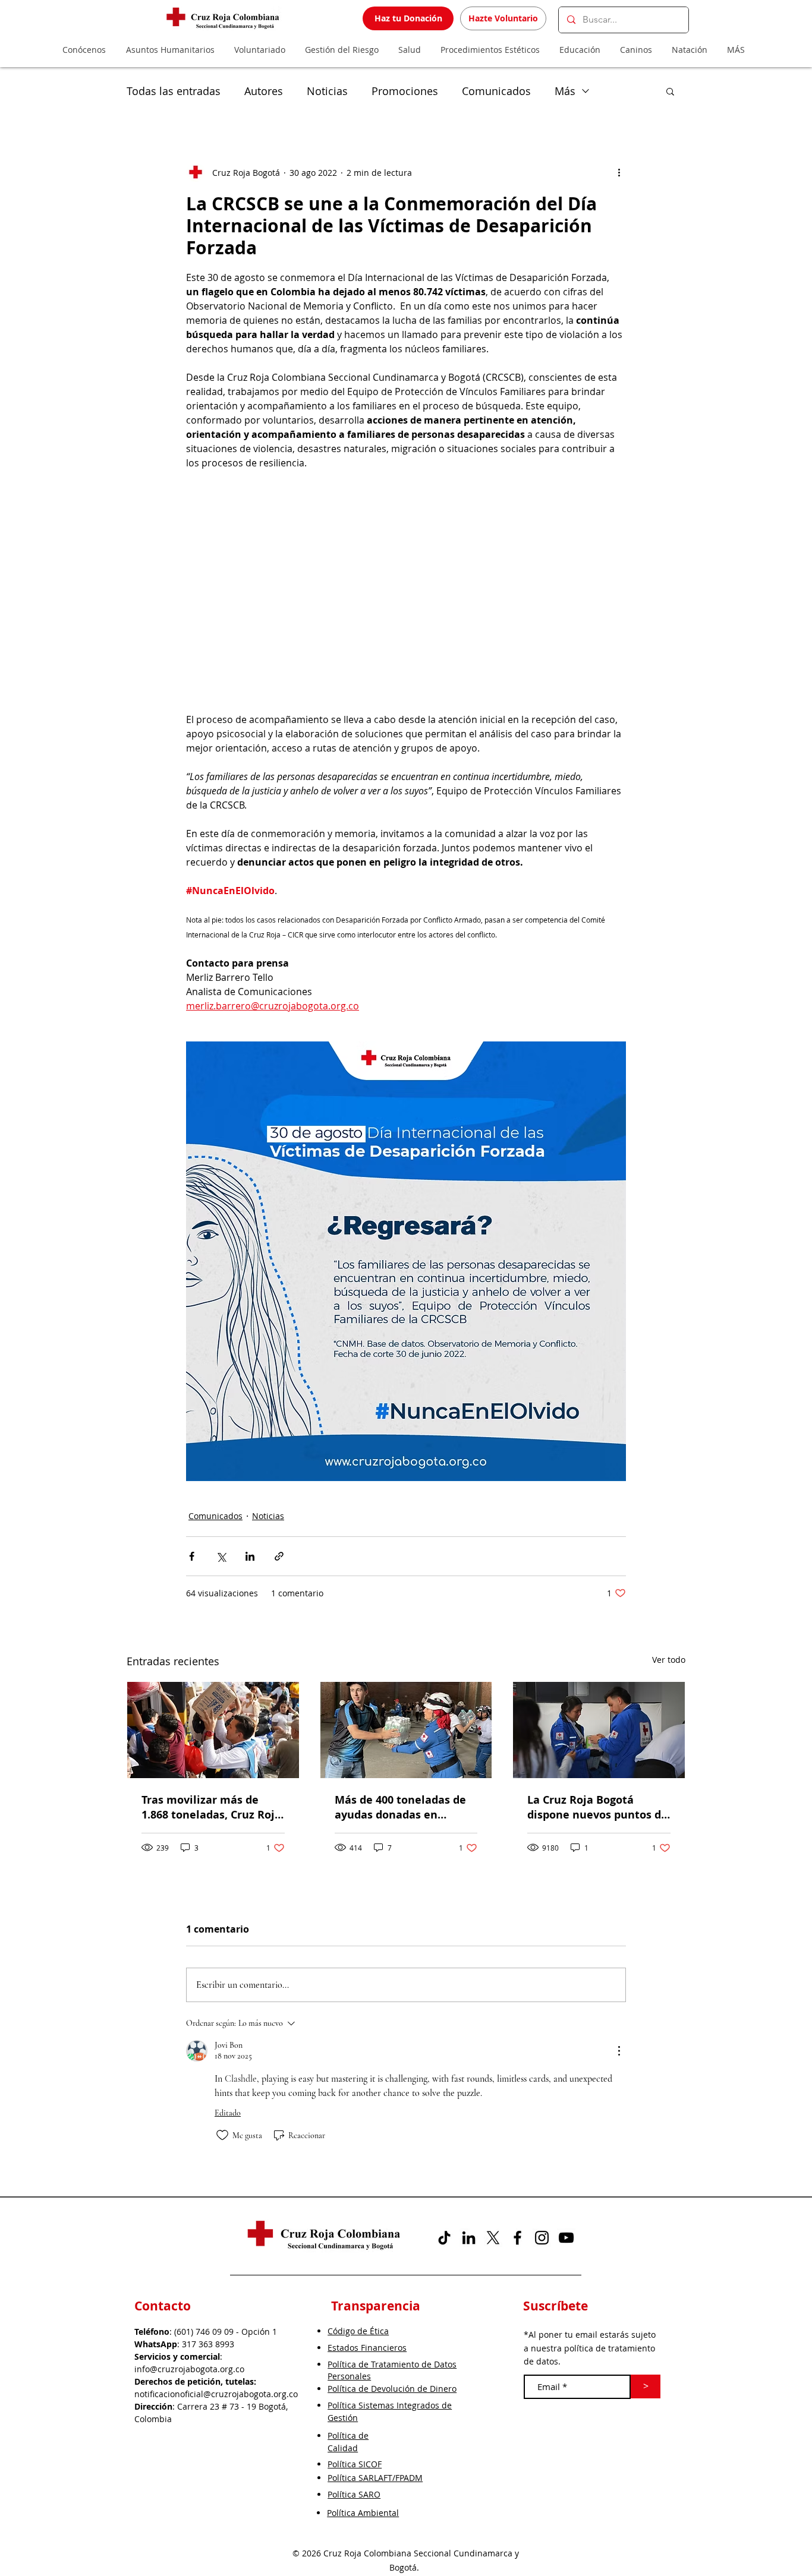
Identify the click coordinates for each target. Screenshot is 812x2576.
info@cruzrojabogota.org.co (189, 2369)
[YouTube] (566, 2238)
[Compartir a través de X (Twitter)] (221, 1556)
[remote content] (406, 576)
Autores (264, 91)
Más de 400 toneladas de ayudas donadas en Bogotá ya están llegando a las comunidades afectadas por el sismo (402, 1807)
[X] (493, 2238)
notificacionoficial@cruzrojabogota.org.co (216, 2394)
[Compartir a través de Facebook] (192, 1556)
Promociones (405, 91)
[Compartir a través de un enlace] (279, 1556)
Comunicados (496, 91)
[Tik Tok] (444, 2238)
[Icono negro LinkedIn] (469, 2238)
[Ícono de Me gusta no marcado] (222, 2135)
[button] (670, 91)
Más (565, 91)
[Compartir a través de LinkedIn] (250, 1556)
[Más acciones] (619, 172)
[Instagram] (542, 2238)
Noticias (327, 91)
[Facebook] (517, 2238)
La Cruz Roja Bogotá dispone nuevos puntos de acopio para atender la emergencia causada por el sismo (597, 1807)
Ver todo (669, 1660)
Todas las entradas (174, 91)
